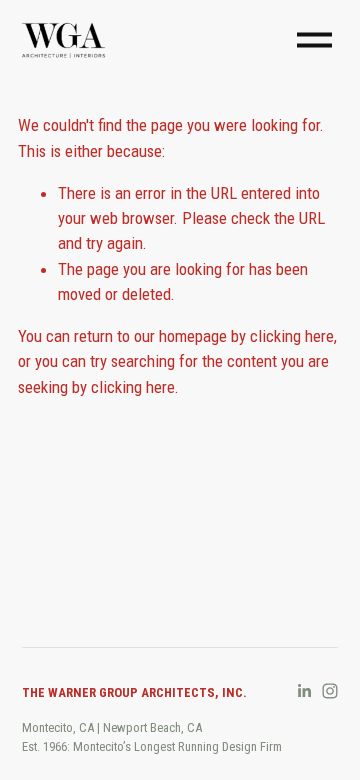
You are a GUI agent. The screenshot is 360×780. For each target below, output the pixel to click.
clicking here (292, 336)
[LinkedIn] (304, 691)
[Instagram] (330, 691)
